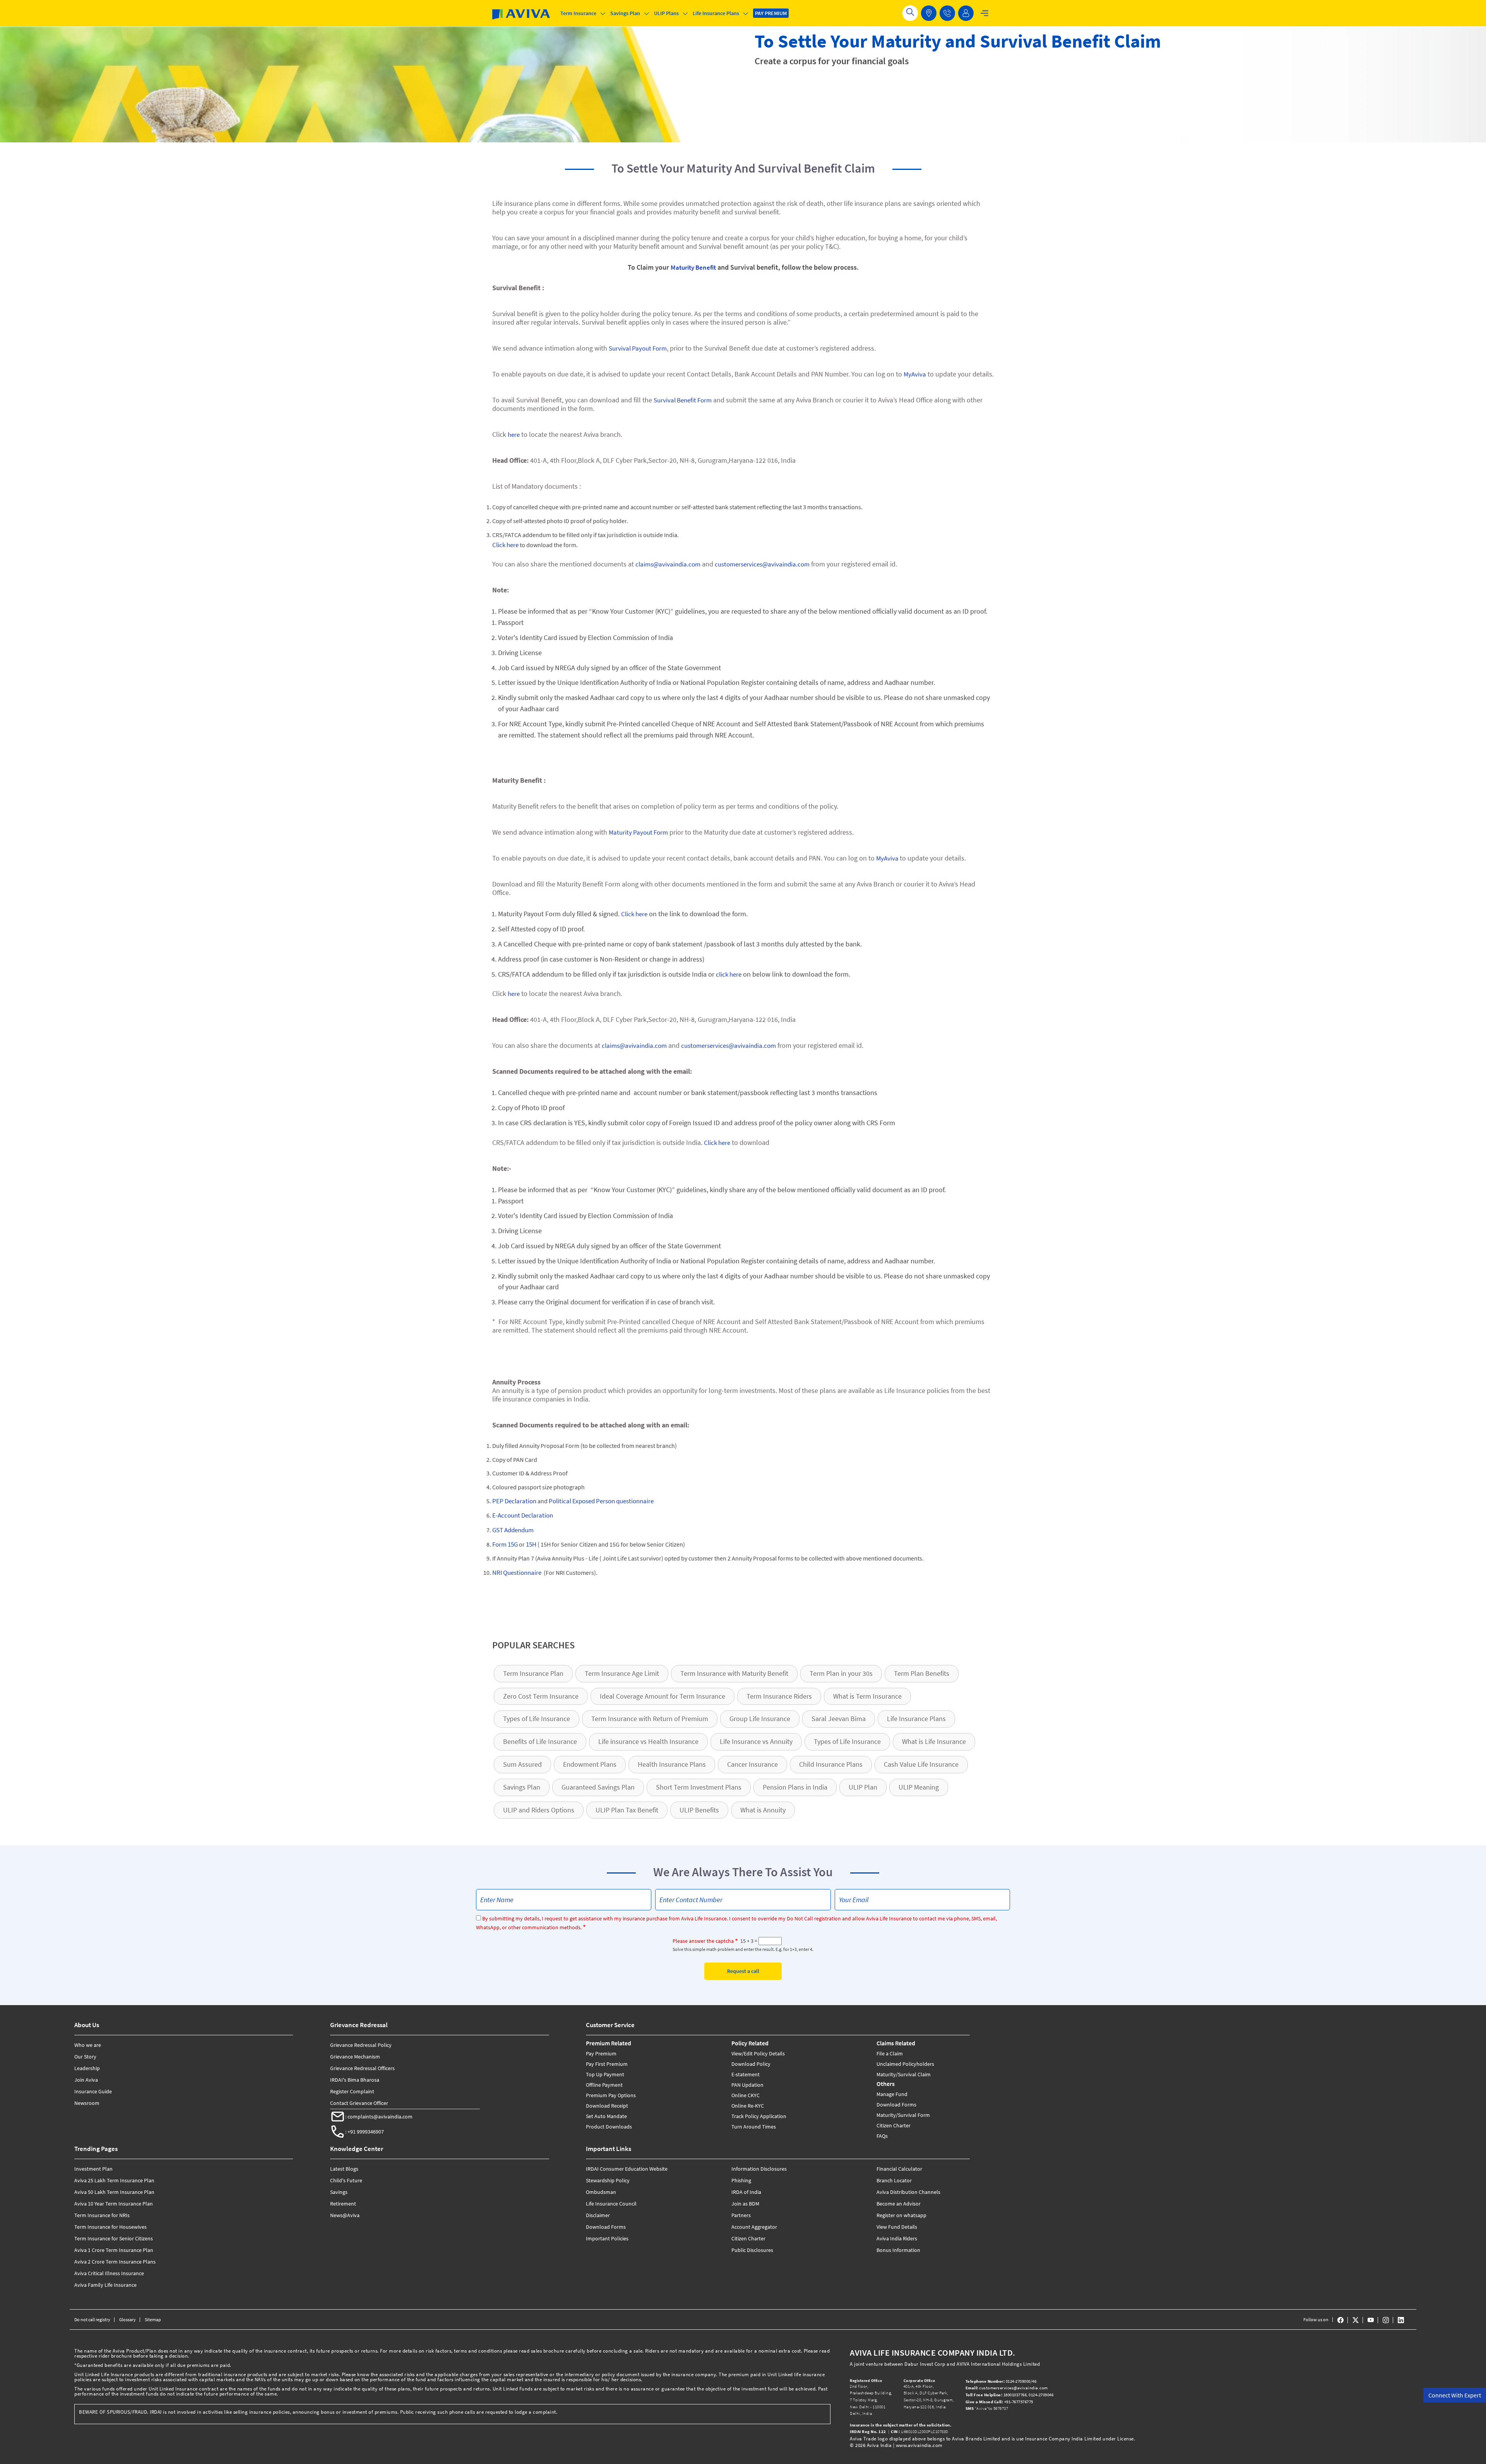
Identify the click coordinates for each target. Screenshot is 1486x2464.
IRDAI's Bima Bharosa (355, 2080)
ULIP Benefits (699, 1810)
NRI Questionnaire (517, 1573)
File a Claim (890, 2053)
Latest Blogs (344, 2169)
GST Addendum (513, 1530)
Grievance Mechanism (355, 2057)
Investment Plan (93, 2169)
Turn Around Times (754, 2127)
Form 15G (505, 1544)
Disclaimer (598, 2215)
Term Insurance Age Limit (622, 1673)
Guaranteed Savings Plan (598, 1787)
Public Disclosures (752, 2250)
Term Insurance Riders (779, 1696)
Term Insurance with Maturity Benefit (734, 1673)
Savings (339, 2192)
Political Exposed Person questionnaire (601, 1501)
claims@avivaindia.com (668, 564)
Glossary (128, 2319)
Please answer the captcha (703, 1941)
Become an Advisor (899, 2204)
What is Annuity (763, 1810)
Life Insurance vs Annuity (756, 1741)
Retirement (343, 2204)
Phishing (741, 2180)
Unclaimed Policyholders (905, 2064)
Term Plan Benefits (922, 1673)
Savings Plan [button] (625, 13)
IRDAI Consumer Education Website (627, 2169)
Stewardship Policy (608, 2180)
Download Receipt (607, 2106)
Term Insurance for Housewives (110, 2227)
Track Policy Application (759, 2116)
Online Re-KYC (748, 2106)
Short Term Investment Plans (699, 1787)
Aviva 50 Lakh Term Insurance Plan (114, 2192)
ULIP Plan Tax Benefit (627, 1810)
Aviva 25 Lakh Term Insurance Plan (114, 2180)
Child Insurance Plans (831, 1764)
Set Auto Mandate (606, 2116)
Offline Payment (604, 2085)
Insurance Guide (93, 2091)
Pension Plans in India (795, 1787)
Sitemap (153, 2319)
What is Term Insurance (867, 1696)
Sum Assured (522, 1764)
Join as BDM (745, 2204)
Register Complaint (352, 2091)
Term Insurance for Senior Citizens (114, 2238)
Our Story (85, 2057)
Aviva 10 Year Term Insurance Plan (114, 2204)
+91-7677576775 (1000, 2402)
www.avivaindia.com (919, 2445)
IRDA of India (746, 2192)
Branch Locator (894, 2180)
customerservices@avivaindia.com (762, 564)
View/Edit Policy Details (758, 2053)
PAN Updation (747, 2085)
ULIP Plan (863, 1787)
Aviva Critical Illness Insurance (109, 2273)
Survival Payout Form (638, 348)
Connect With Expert (1455, 2395)
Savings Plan (522, 1787)
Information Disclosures (759, 2169)
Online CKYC (746, 2095)
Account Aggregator (754, 2227)
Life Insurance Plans (916, 1719)
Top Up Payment (605, 2074)
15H (531, 1544)
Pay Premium (601, 2053)
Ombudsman (601, 2192)
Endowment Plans (590, 1764)
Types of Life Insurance (537, 1719)
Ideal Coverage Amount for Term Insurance (663, 1696)
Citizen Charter (894, 2125)
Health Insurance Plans (672, 1764)
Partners (741, 2215)
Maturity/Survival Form (903, 2115)
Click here (505, 545)
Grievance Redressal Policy (361, 2045)
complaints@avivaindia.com (380, 2117)
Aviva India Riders (897, 2238)
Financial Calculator (899, 2169)
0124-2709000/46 (1002, 2381)
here (514, 435)
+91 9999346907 (366, 2132)
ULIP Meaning (919, 1787)
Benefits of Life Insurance (540, 1741)
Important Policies (607, 2238)
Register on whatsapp (901, 2215)
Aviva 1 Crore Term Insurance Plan (114, 2250)
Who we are (88, 2045)
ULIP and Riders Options (539, 1810)
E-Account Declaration (523, 1515)
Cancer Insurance (752, 1764)
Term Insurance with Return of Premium (650, 1719)
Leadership (87, 2068)
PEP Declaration (514, 1501)
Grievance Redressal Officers (362, 2068)
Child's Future (346, 2180)
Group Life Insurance (760, 1719)
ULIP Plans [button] (666, 13)
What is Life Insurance (934, 1741)
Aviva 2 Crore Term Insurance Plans (115, 2262)
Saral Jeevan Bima (839, 1719)
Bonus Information (898, 2250)
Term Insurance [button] (578, 13)
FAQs (882, 2136)
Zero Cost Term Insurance (541, 1696)
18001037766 (996, 2395)
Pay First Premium (607, 2064)
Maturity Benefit (693, 267)
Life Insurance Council (611, 2204)
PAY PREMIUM (771, 13)
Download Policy (751, 2064)
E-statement (746, 2074)
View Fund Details (897, 2227)
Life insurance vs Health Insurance (648, 1741)
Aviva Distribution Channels (908, 2192)
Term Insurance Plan (533, 1673)
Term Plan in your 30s (841, 1673)
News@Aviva (345, 2215)
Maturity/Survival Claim (904, 2074)
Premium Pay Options (611, 2095)
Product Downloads (609, 2127)
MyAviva (915, 374)
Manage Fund (892, 2094)
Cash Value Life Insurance (921, 1764)
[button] (947, 13)
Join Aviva (86, 2080)
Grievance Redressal (359, 2025)
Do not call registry (92, 2319)
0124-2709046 (1041, 2395)
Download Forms (896, 2105)
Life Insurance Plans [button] (716, 13)
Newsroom (87, 2103)
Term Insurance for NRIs (102, 2215)
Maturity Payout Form (638, 832)
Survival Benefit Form (683, 400)
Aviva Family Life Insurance (105, 2285)
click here (729, 974)
